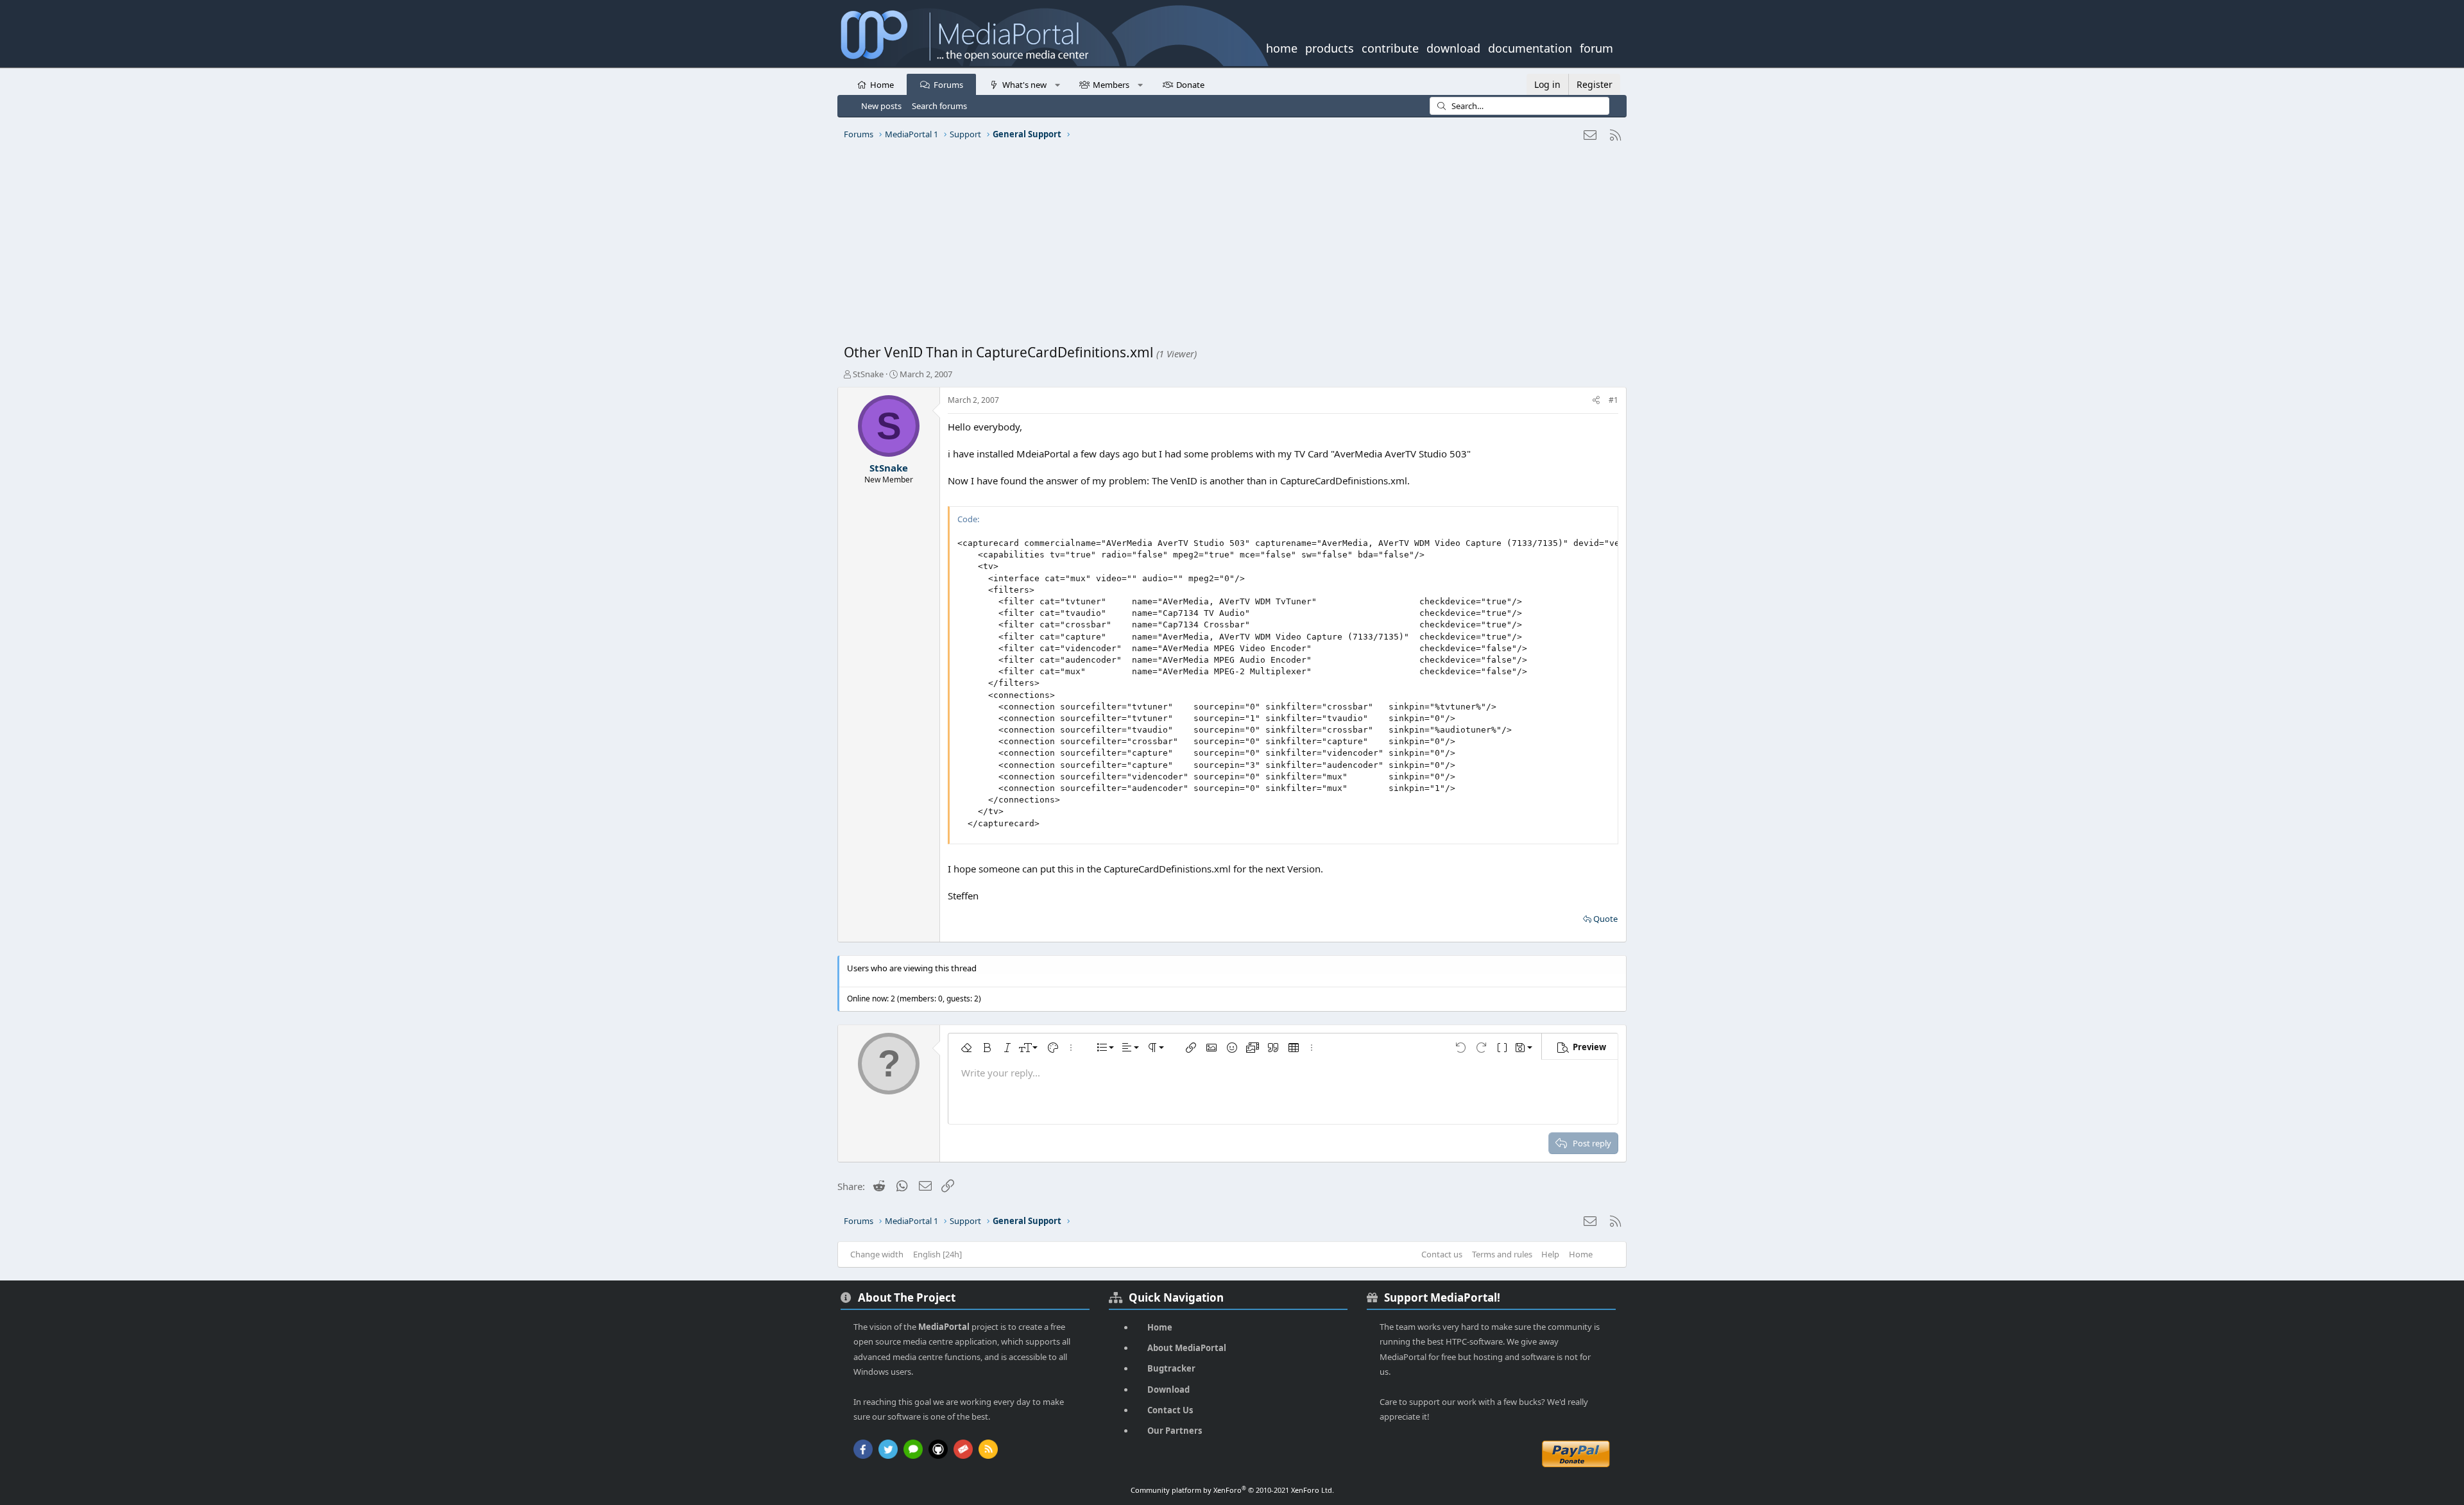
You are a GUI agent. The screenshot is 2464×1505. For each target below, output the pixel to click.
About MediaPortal (1187, 1348)
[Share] (1596, 401)
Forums (948, 85)
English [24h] (937, 1254)
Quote (1605, 919)
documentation (1530, 47)
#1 (1613, 400)
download (1453, 47)
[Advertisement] (1229, 247)
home (1282, 47)
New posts (881, 106)
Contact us (1442, 1254)
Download (1168, 1390)
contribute (1390, 47)
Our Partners (1175, 1431)
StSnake (868, 374)
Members (1111, 85)
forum (1596, 47)
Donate (1190, 85)
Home (882, 85)
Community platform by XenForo (1232, 1490)
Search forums (939, 106)
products (1330, 47)
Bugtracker (1171, 1368)
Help (1550, 1254)
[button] (1057, 84)
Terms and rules (1502, 1254)
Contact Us (1170, 1410)
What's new (1024, 85)
